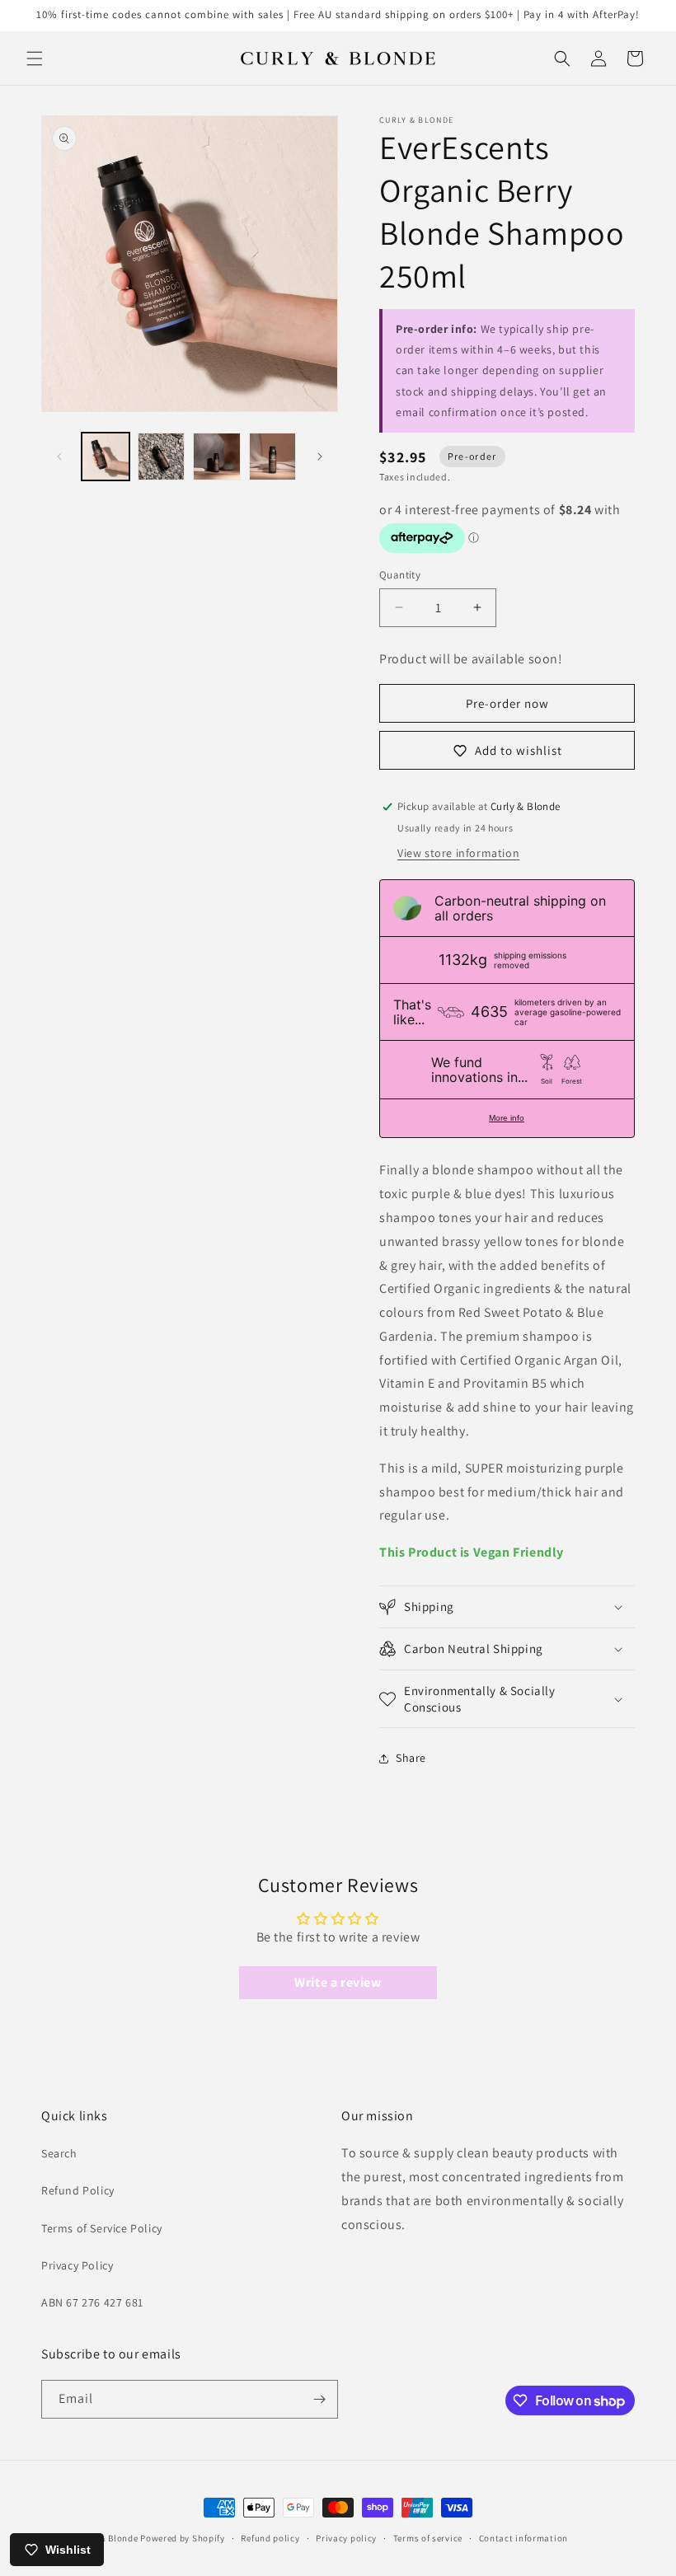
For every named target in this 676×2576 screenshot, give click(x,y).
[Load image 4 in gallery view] (273, 457)
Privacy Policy (77, 2265)
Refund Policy (78, 2190)
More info (507, 1118)
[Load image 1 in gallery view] (106, 457)
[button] (35, 59)
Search (59, 2153)
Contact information (523, 2538)
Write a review (338, 1982)
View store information (458, 853)
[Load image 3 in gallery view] (217, 457)
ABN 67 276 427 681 (92, 2302)
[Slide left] (59, 457)
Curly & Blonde (107, 2538)
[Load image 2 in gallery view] (162, 457)
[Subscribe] (319, 2399)
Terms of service (428, 2538)
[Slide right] (320, 457)
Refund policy (270, 2538)
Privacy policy (346, 2538)
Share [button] (411, 1758)
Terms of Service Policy (102, 2228)
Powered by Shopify (183, 2538)
